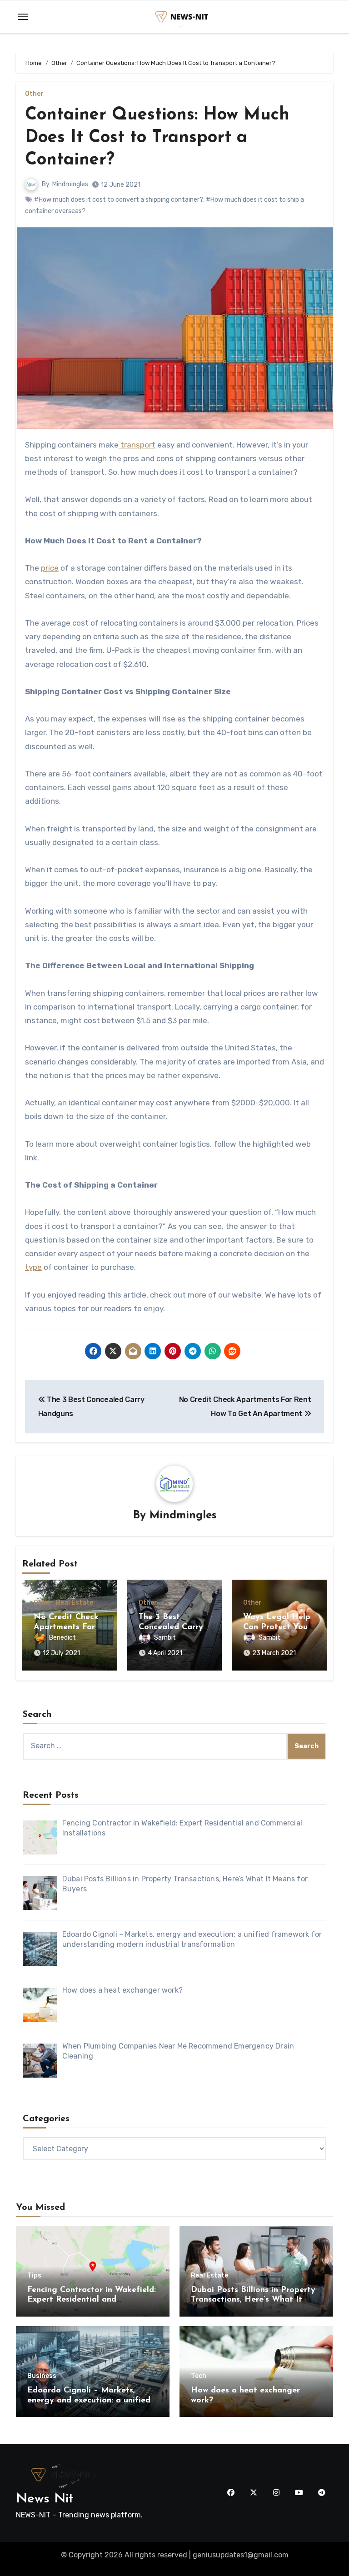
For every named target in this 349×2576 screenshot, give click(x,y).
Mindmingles (70, 184)
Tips (34, 2276)
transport (137, 445)
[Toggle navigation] (23, 17)
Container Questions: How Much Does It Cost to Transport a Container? (157, 138)
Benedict (62, 1638)
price (50, 568)
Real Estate (75, 1603)
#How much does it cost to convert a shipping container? (119, 200)
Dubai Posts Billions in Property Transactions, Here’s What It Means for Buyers (253, 2300)
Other (34, 94)
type (33, 1267)
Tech (199, 2376)
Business (42, 2376)
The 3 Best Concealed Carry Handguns (171, 1627)
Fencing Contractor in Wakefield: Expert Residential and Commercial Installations (92, 2300)
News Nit (45, 2499)
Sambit (165, 1638)
